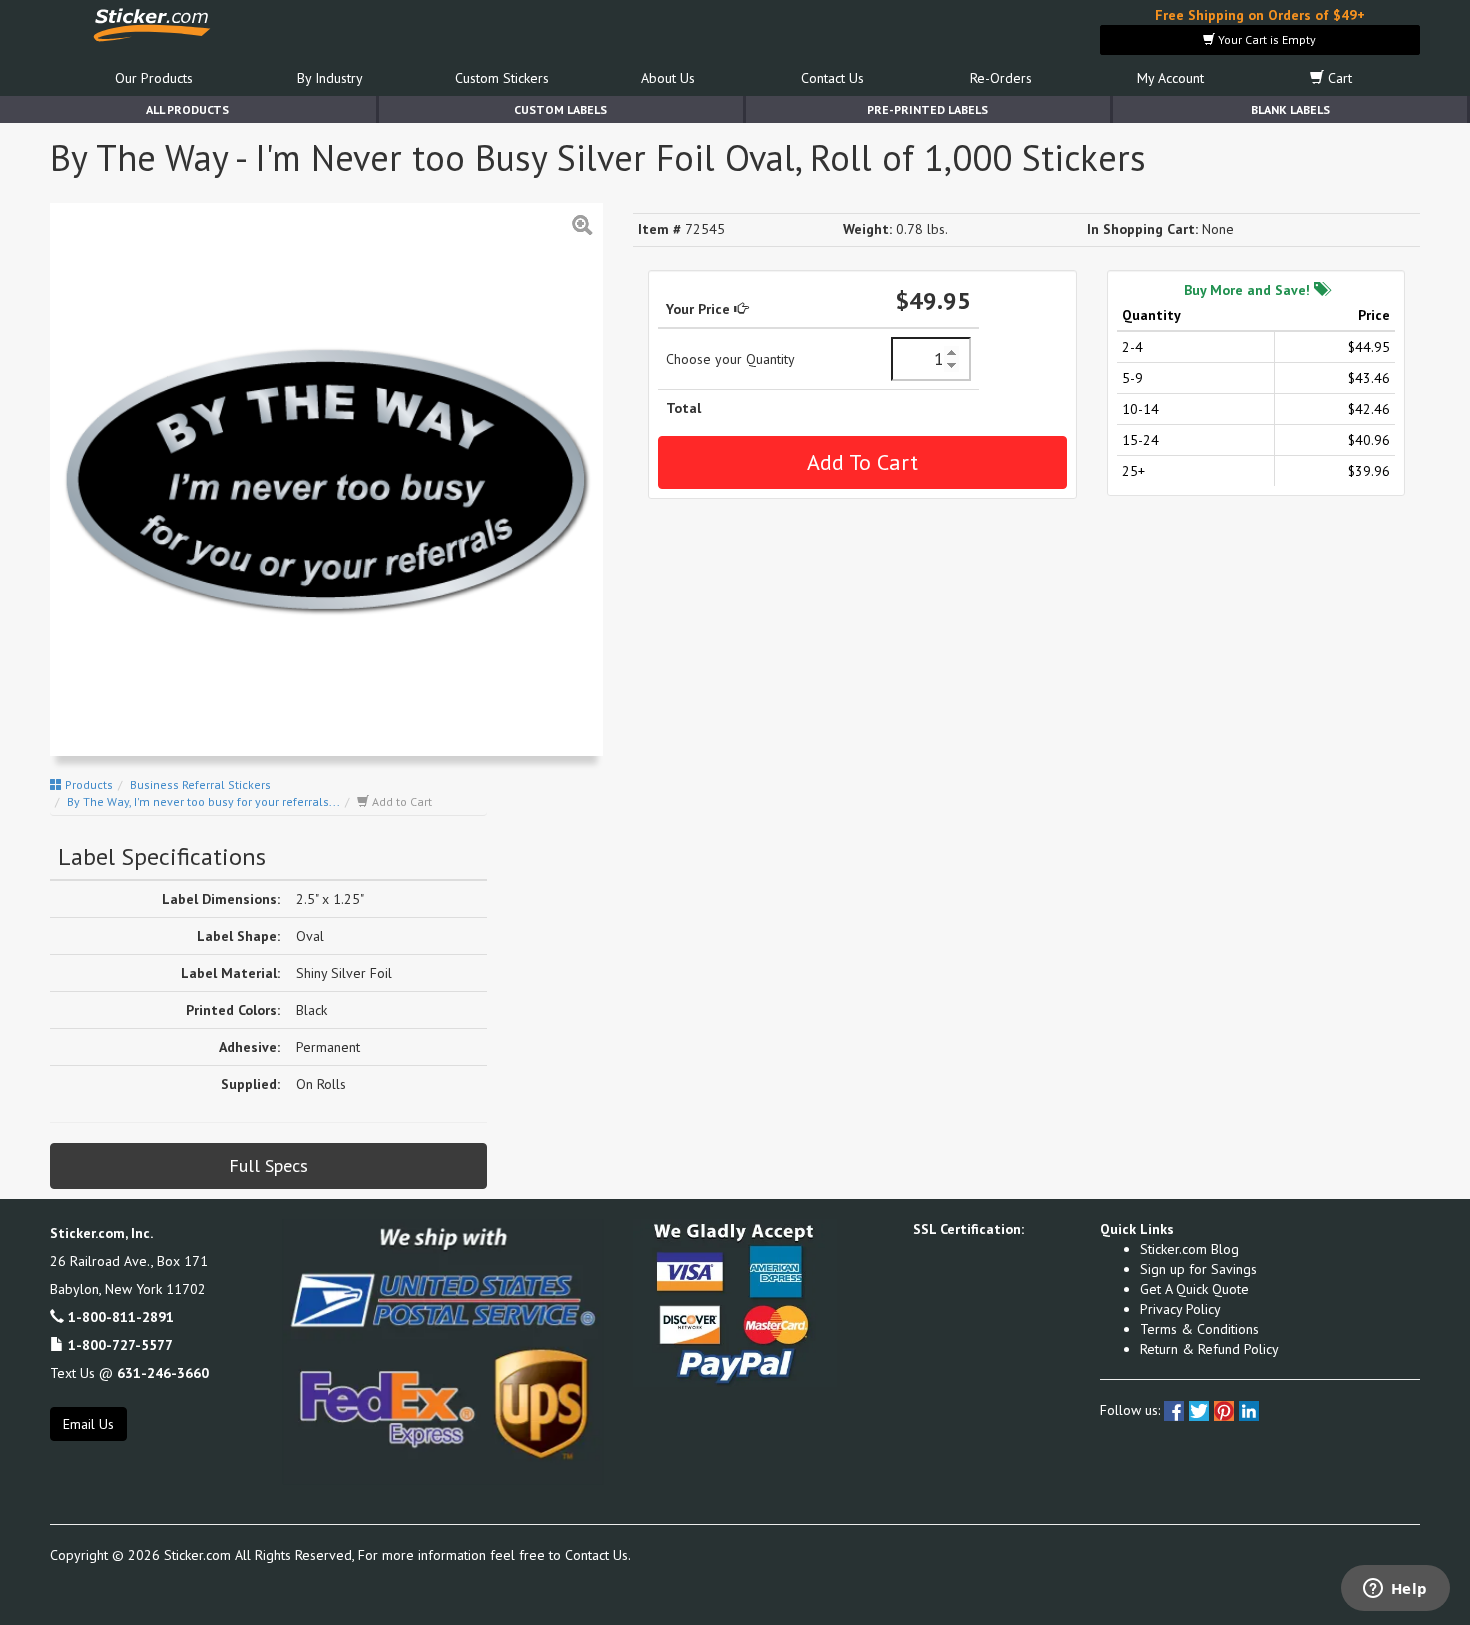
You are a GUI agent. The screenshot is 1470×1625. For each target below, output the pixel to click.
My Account (1170, 78)
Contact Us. (598, 1555)
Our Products (154, 78)
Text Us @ (129, 1373)
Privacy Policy (1180, 1309)
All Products (187, 109)
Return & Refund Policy (1209, 1349)
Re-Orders (1001, 78)
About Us (668, 78)
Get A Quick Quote (1194, 1289)
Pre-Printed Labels (927, 109)
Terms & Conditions (1199, 1329)
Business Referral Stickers (200, 784)
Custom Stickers (502, 78)
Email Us (88, 1424)
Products (87, 784)
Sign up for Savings (1198, 1269)
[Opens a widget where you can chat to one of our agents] (1395, 1590)
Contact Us (832, 78)
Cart (1338, 78)
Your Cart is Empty (1265, 39)
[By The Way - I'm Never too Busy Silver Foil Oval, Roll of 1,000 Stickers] (326, 479)
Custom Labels (560, 109)
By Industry (330, 78)
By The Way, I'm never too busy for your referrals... (203, 801)
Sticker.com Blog (1189, 1249)
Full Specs (268, 1165)
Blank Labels (1290, 109)
